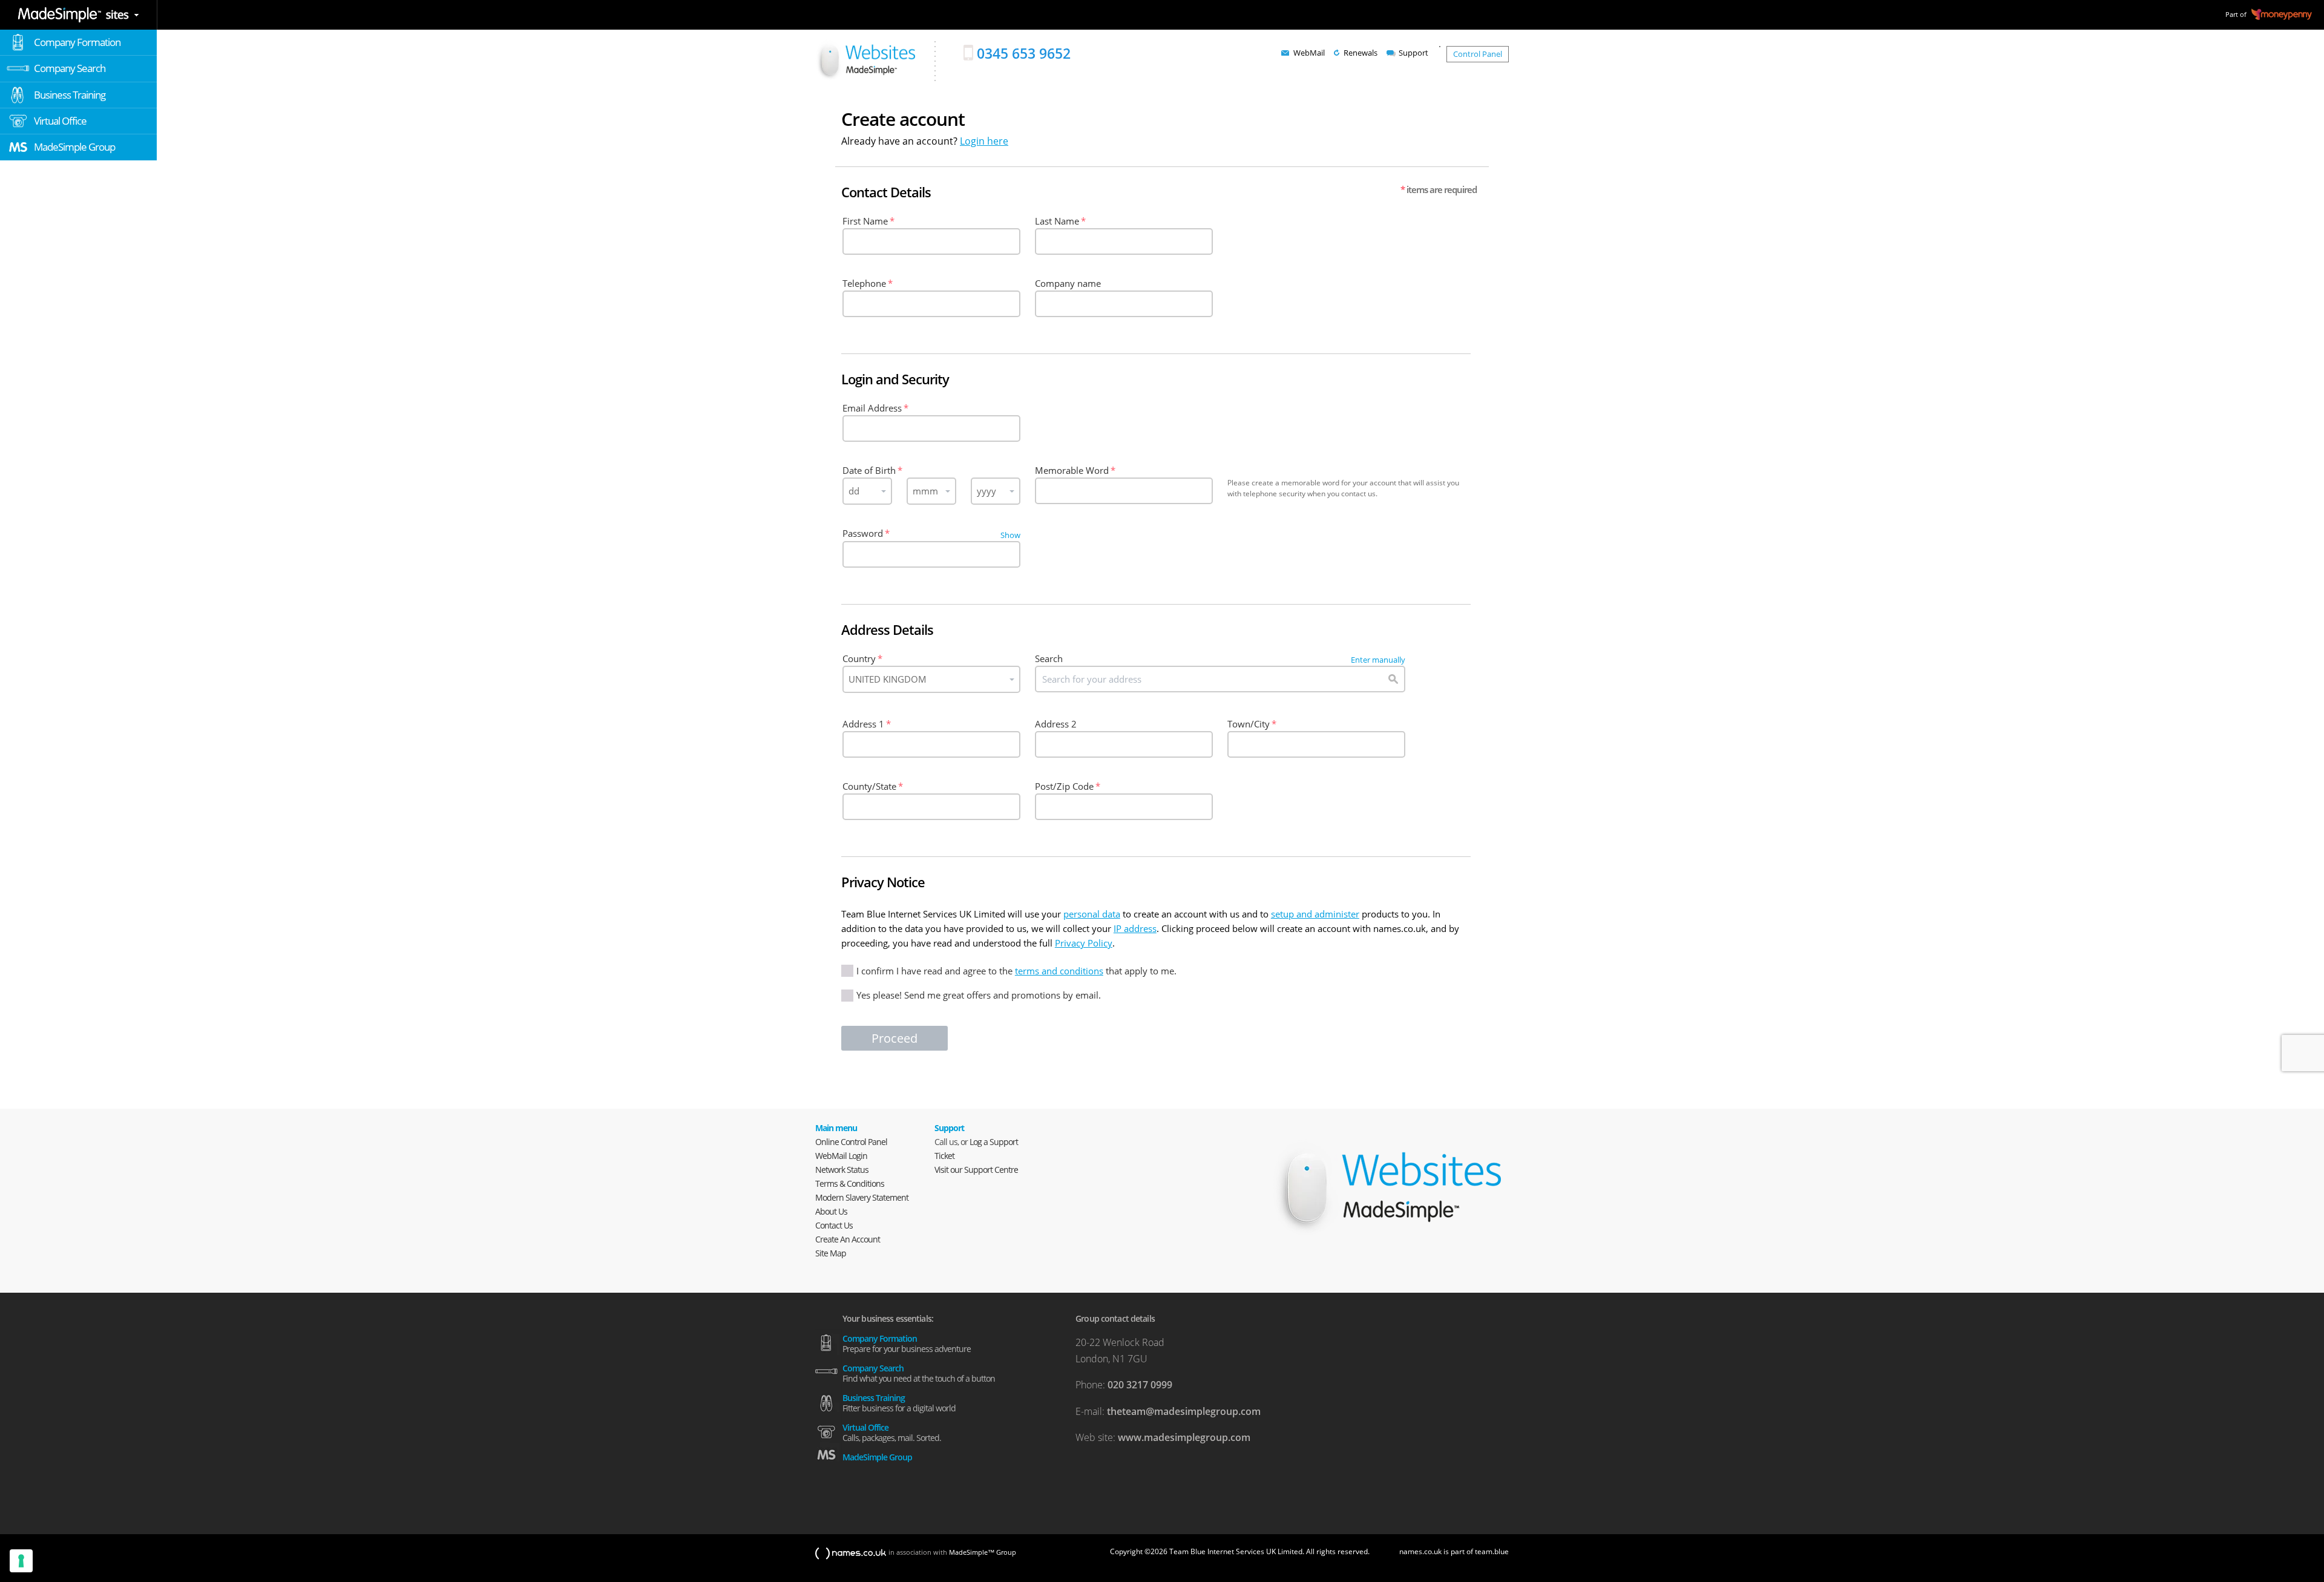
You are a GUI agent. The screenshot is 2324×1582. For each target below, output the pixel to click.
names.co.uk (851, 1554)
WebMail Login (841, 1156)
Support (1413, 53)
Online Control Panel (851, 1142)
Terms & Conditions (850, 1183)
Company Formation (77, 42)
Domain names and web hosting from (865, 60)
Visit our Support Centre (976, 1170)
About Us (831, 1211)
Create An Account (848, 1239)
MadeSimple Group (74, 147)
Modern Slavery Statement (862, 1197)
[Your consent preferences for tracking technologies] (21, 1561)
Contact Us (834, 1225)
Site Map (831, 1253)
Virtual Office (60, 121)
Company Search (70, 68)
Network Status (842, 1170)
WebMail (1309, 53)
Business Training (70, 95)
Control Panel (1478, 54)
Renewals (1361, 53)
